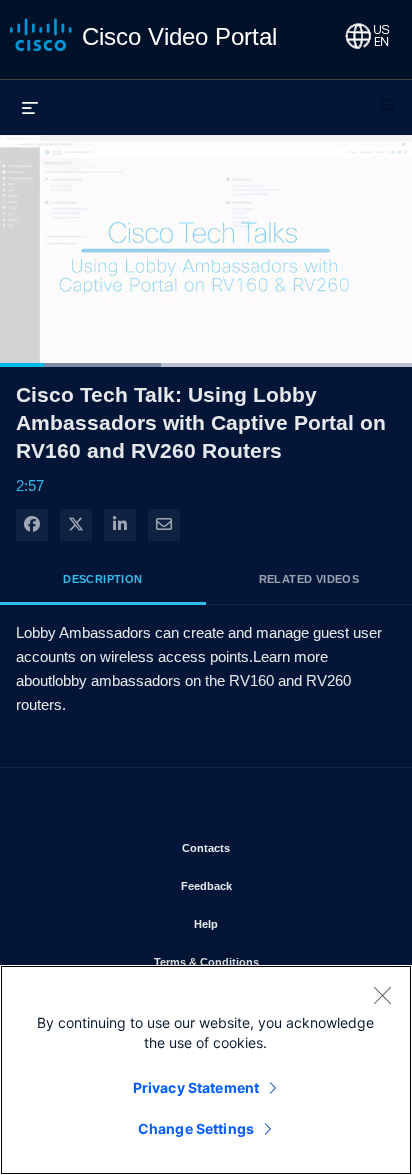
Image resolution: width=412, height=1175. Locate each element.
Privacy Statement (196, 1087)
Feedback (265, 885)
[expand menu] (30, 107)
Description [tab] (102, 579)
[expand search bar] (388, 97)
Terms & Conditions (265, 961)
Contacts (264, 847)
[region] (206, 1070)
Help (264, 923)
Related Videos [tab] (309, 579)
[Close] (382, 995)
